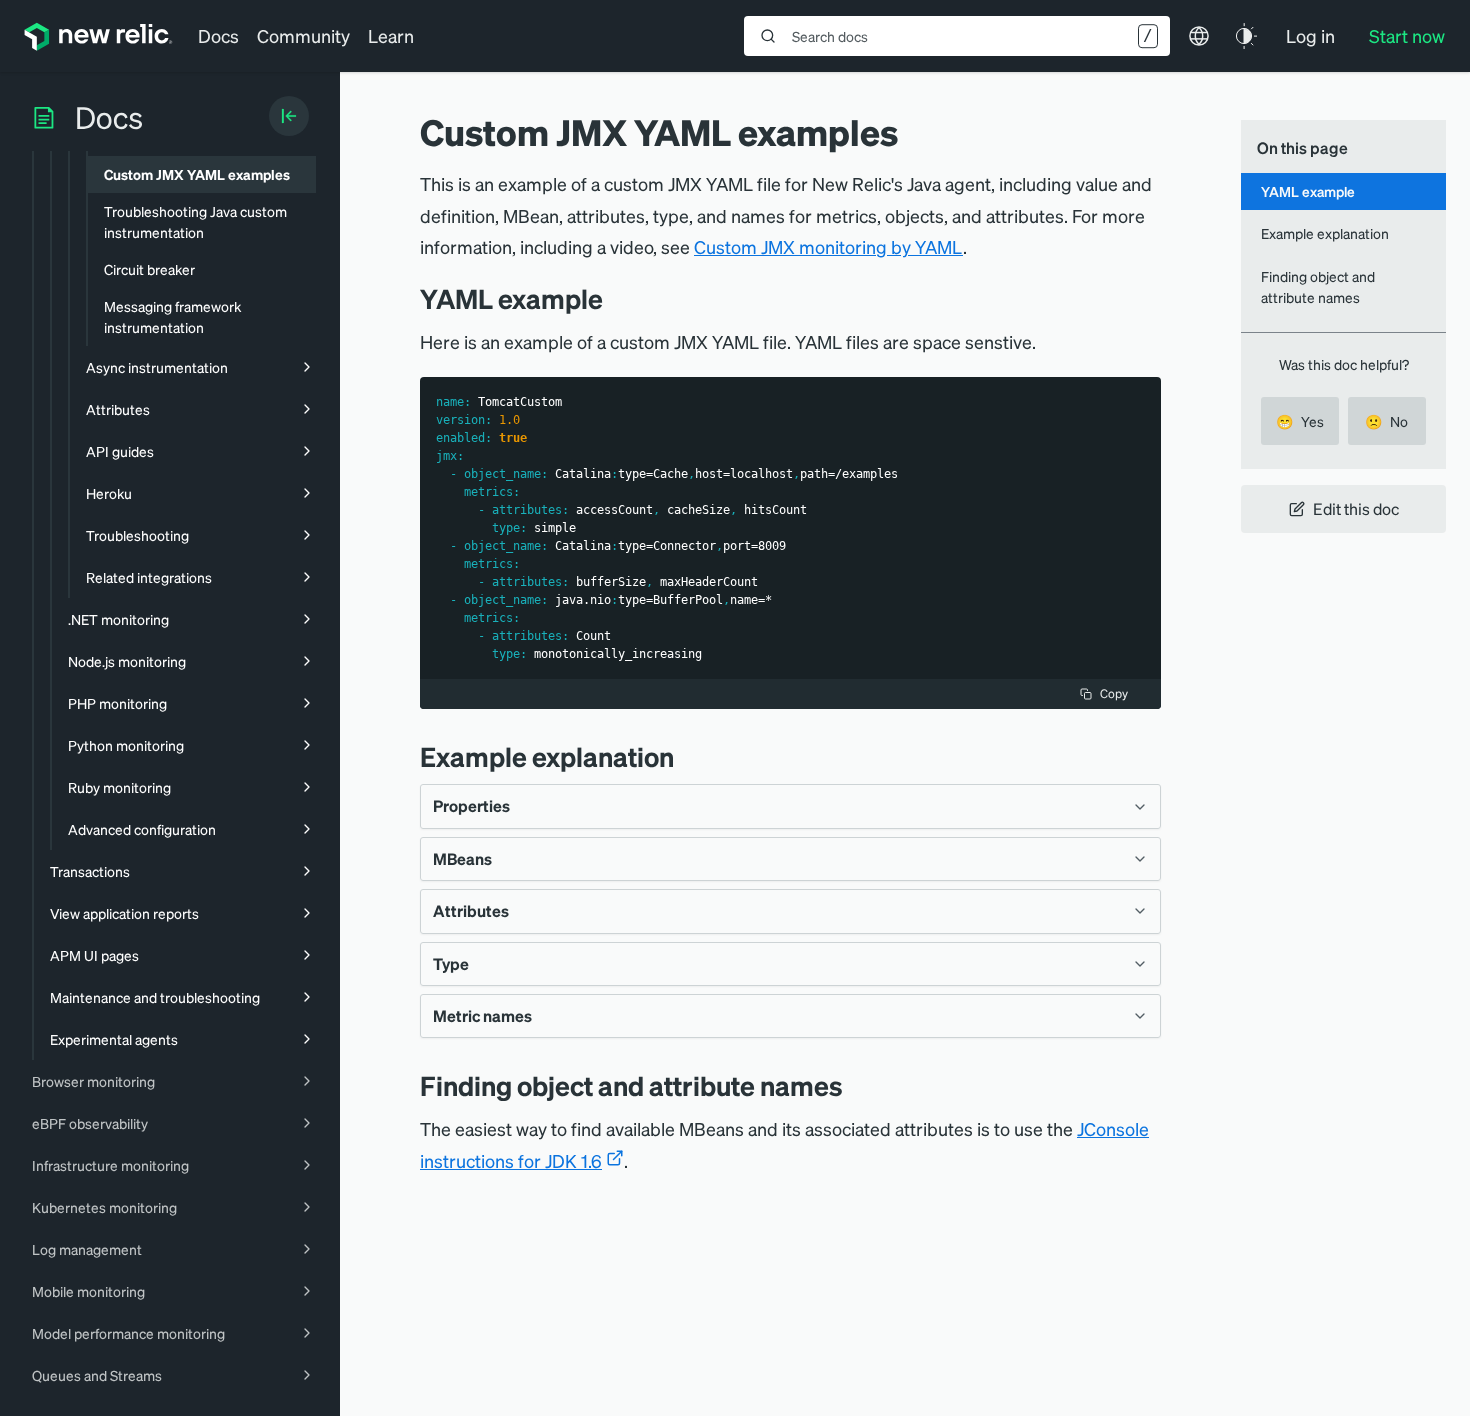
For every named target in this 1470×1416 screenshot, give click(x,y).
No (1386, 421)
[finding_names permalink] (858, 1085)
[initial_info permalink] (689, 756)
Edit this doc (1356, 508)
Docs (218, 35)
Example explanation (1325, 233)
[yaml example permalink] (613, 298)
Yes (1300, 421)
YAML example (1308, 191)
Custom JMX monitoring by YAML (828, 246)
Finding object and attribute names (1318, 286)
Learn (391, 35)
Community (303, 35)
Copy (1114, 693)
